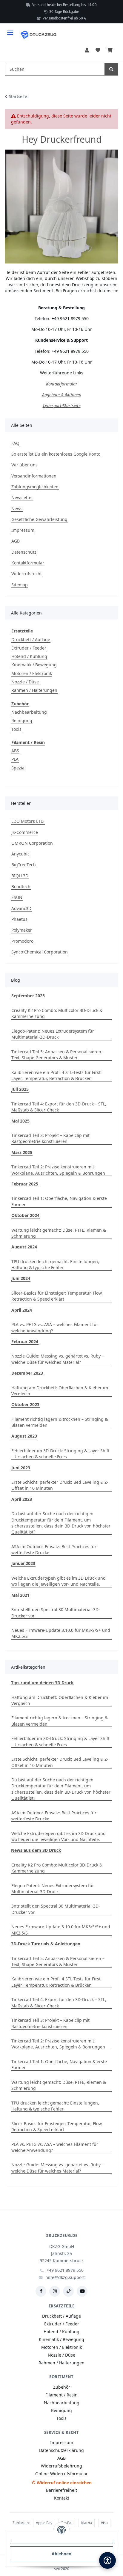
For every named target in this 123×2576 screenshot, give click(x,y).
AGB (16, 541)
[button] (87, 50)
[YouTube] (82, 2291)
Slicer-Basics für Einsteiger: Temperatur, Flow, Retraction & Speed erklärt (57, 1296)
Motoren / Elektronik (32, 673)
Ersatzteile (22, 631)
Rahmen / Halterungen (34, 690)
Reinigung (22, 720)
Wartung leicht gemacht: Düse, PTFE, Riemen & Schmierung (59, 1233)
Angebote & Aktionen (62, 395)
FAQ (15, 443)
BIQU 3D (20, 876)
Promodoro (22, 941)
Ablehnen (61, 2554)
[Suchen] (111, 69)
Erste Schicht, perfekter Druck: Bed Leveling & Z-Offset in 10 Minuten (60, 1485)
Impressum (23, 530)
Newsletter (22, 497)
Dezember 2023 (27, 1373)
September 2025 (28, 996)
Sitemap (20, 585)
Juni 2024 (21, 1278)
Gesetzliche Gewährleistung (39, 519)
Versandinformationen (34, 476)
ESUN (17, 897)
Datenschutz (24, 552)
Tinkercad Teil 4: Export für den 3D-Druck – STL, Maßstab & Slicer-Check (59, 1107)
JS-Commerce (25, 832)
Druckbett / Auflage (31, 640)
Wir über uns (24, 465)
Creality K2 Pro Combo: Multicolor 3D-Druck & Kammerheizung (57, 1013)
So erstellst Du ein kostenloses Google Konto (56, 454)
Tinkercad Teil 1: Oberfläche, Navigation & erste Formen (59, 1201)
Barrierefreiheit (61, 2490)
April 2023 (22, 1499)
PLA (15, 759)
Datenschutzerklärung (61, 2450)
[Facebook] (41, 2291)
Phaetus (19, 919)
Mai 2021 (20, 1595)
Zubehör (20, 704)
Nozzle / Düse (25, 682)
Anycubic (20, 854)
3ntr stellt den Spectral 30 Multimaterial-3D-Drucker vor (56, 1612)
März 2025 (22, 1152)
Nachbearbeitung (29, 712)
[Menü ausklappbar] (10, 30)
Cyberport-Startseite (62, 405)
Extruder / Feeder (29, 648)
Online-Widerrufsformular (61, 2474)
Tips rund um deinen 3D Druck (42, 1683)
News (17, 509)
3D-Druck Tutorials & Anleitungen (46, 1944)
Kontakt (62, 2498)
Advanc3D (21, 908)
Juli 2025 (20, 1089)
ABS (15, 751)
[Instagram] (55, 2291)
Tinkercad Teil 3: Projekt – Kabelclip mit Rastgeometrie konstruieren (50, 1138)
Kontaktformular (62, 384)
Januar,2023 (23, 1563)
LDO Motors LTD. (28, 821)
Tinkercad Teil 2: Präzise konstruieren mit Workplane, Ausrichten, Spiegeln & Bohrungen (58, 1170)
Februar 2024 (25, 1342)
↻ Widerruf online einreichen (62, 2483)
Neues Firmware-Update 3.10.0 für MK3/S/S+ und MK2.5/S (61, 1633)
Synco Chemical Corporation (40, 952)
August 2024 (24, 1247)
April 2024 (22, 1310)
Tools (16, 729)
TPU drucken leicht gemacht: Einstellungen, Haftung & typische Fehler (55, 1264)
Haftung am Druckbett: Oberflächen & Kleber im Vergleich (60, 1391)
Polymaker (22, 930)
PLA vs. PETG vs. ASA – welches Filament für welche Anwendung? (55, 1327)
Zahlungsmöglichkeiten (35, 487)
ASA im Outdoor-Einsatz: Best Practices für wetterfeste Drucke (54, 1550)
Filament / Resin (28, 742)
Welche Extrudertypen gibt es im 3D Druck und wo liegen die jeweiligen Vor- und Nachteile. (59, 1581)
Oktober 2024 (25, 1215)
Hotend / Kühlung (29, 656)
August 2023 (24, 1436)
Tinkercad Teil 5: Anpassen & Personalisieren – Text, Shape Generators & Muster (58, 1055)
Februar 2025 (25, 1184)
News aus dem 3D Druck (36, 1850)
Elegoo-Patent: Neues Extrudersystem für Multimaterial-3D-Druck (53, 1034)
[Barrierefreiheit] (107, 2560)
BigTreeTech (24, 865)
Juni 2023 (21, 1468)
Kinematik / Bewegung (34, 665)
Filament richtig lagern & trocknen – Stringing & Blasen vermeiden (60, 1422)
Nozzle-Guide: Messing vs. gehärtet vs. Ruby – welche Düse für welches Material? (58, 1359)
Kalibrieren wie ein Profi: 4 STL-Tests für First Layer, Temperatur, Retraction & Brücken (56, 1075)
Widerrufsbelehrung (61, 2466)
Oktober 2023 (25, 1404)
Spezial (19, 768)
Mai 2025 (20, 1121)
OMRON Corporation (32, 843)
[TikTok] (68, 2291)
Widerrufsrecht (27, 574)
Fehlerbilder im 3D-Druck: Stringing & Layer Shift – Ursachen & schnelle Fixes (60, 1454)
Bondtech (21, 886)
